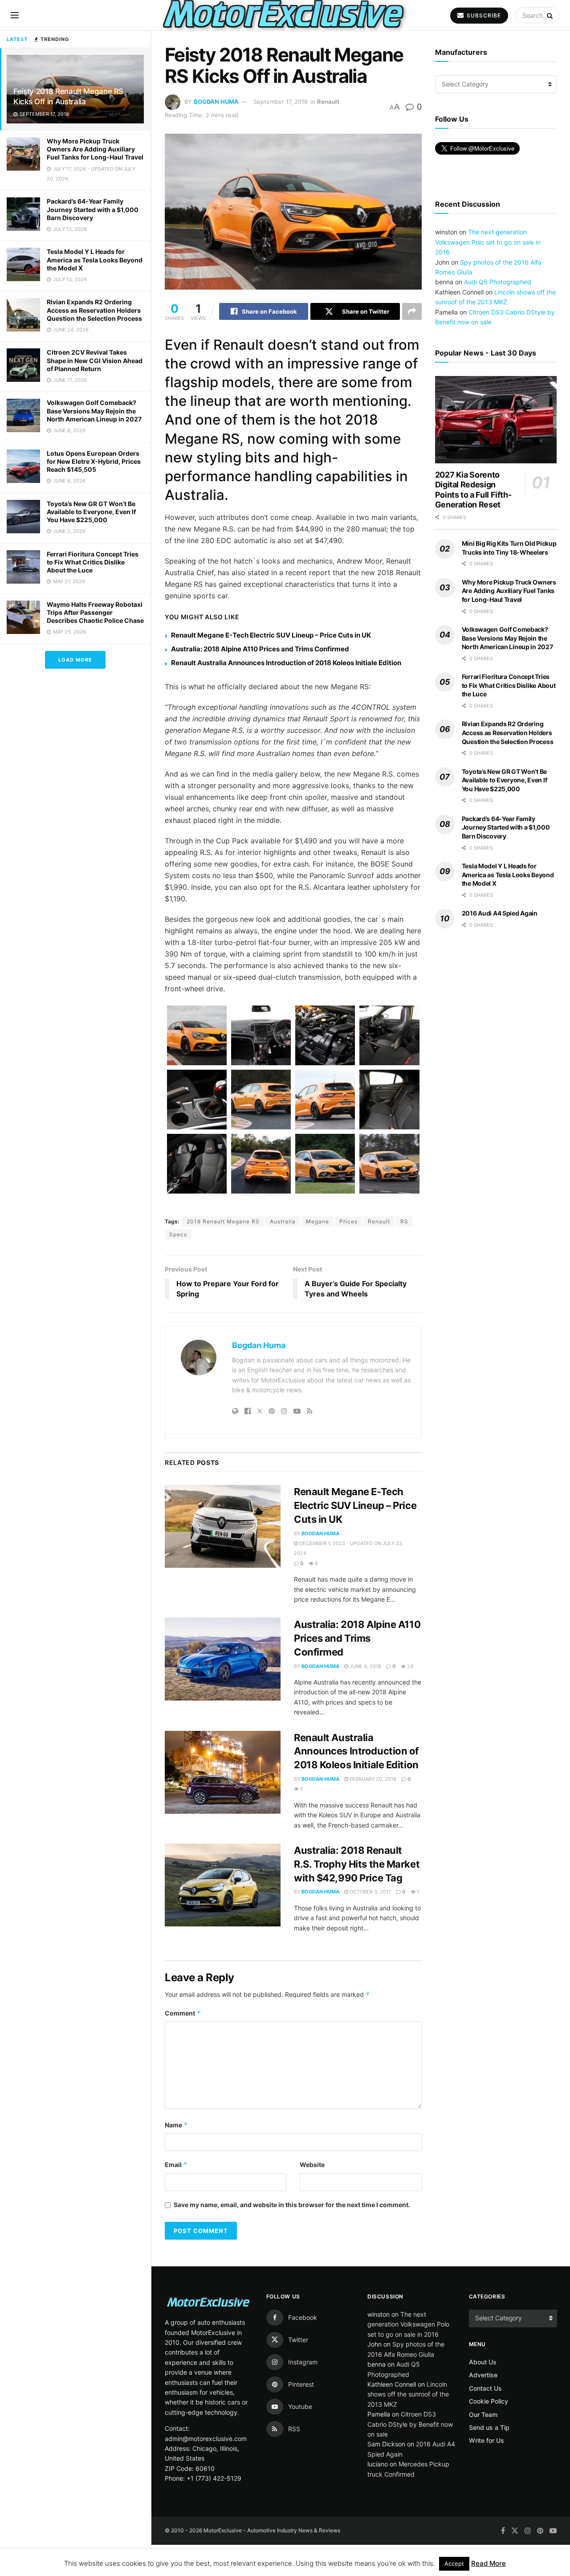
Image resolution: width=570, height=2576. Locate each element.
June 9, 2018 (365, 1666)
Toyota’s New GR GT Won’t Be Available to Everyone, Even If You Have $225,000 (91, 512)
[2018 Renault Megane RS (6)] (261, 1100)
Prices (348, 1221)
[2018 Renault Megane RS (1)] (197, 1035)
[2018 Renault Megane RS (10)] (261, 1164)
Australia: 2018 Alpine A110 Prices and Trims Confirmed (260, 649)
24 (409, 1666)
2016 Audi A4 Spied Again (500, 913)
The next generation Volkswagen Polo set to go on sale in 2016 (488, 242)
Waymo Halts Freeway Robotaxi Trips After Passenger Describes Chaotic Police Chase (95, 612)
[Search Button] (551, 15)
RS (404, 1221)
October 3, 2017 (370, 1892)
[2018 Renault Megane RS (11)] (325, 1164)
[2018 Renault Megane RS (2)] (261, 1035)
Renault (328, 102)
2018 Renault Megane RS (223, 1221)
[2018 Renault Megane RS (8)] (389, 1100)
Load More (75, 660)
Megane (318, 1221)
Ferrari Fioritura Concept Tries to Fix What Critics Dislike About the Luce (93, 562)
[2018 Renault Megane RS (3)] (325, 1035)
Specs (178, 1234)
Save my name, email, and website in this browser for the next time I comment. (292, 2205)
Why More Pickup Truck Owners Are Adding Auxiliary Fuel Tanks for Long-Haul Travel (95, 149)
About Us (483, 2362)
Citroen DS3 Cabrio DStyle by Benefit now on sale (410, 2424)
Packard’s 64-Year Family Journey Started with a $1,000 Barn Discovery (93, 209)
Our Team (483, 2414)
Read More (489, 2563)
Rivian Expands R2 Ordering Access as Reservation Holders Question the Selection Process (94, 310)
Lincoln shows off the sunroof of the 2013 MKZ (408, 2394)
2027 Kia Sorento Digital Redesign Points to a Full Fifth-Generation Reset (473, 490)
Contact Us (485, 2388)
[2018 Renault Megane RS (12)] (389, 1164)
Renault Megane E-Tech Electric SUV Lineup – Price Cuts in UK (272, 635)
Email (176, 2165)
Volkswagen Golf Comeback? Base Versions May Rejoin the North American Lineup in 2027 (94, 411)
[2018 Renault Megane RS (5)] (197, 1100)
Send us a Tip (489, 2427)
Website (312, 2165)
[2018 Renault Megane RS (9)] (197, 1164)
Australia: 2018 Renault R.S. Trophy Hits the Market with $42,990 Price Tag (357, 1864)
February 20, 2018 (372, 1779)
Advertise (483, 2375)
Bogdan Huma (216, 102)
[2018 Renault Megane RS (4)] (389, 1035)
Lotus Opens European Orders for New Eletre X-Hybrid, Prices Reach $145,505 (94, 461)
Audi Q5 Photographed (498, 282)
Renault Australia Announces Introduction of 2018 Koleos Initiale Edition (286, 663)
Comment (183, 2013)
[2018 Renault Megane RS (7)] (325, 1100)
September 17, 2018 (281, 102)
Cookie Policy (489, 2401)
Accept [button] (454, 2564)
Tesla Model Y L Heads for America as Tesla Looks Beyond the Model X (95, 260)
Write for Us (487, 2440)
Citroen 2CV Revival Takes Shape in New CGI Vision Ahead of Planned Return (95, 360)
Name (176, 2125)
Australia (283, 1221)
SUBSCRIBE (483, 15)
